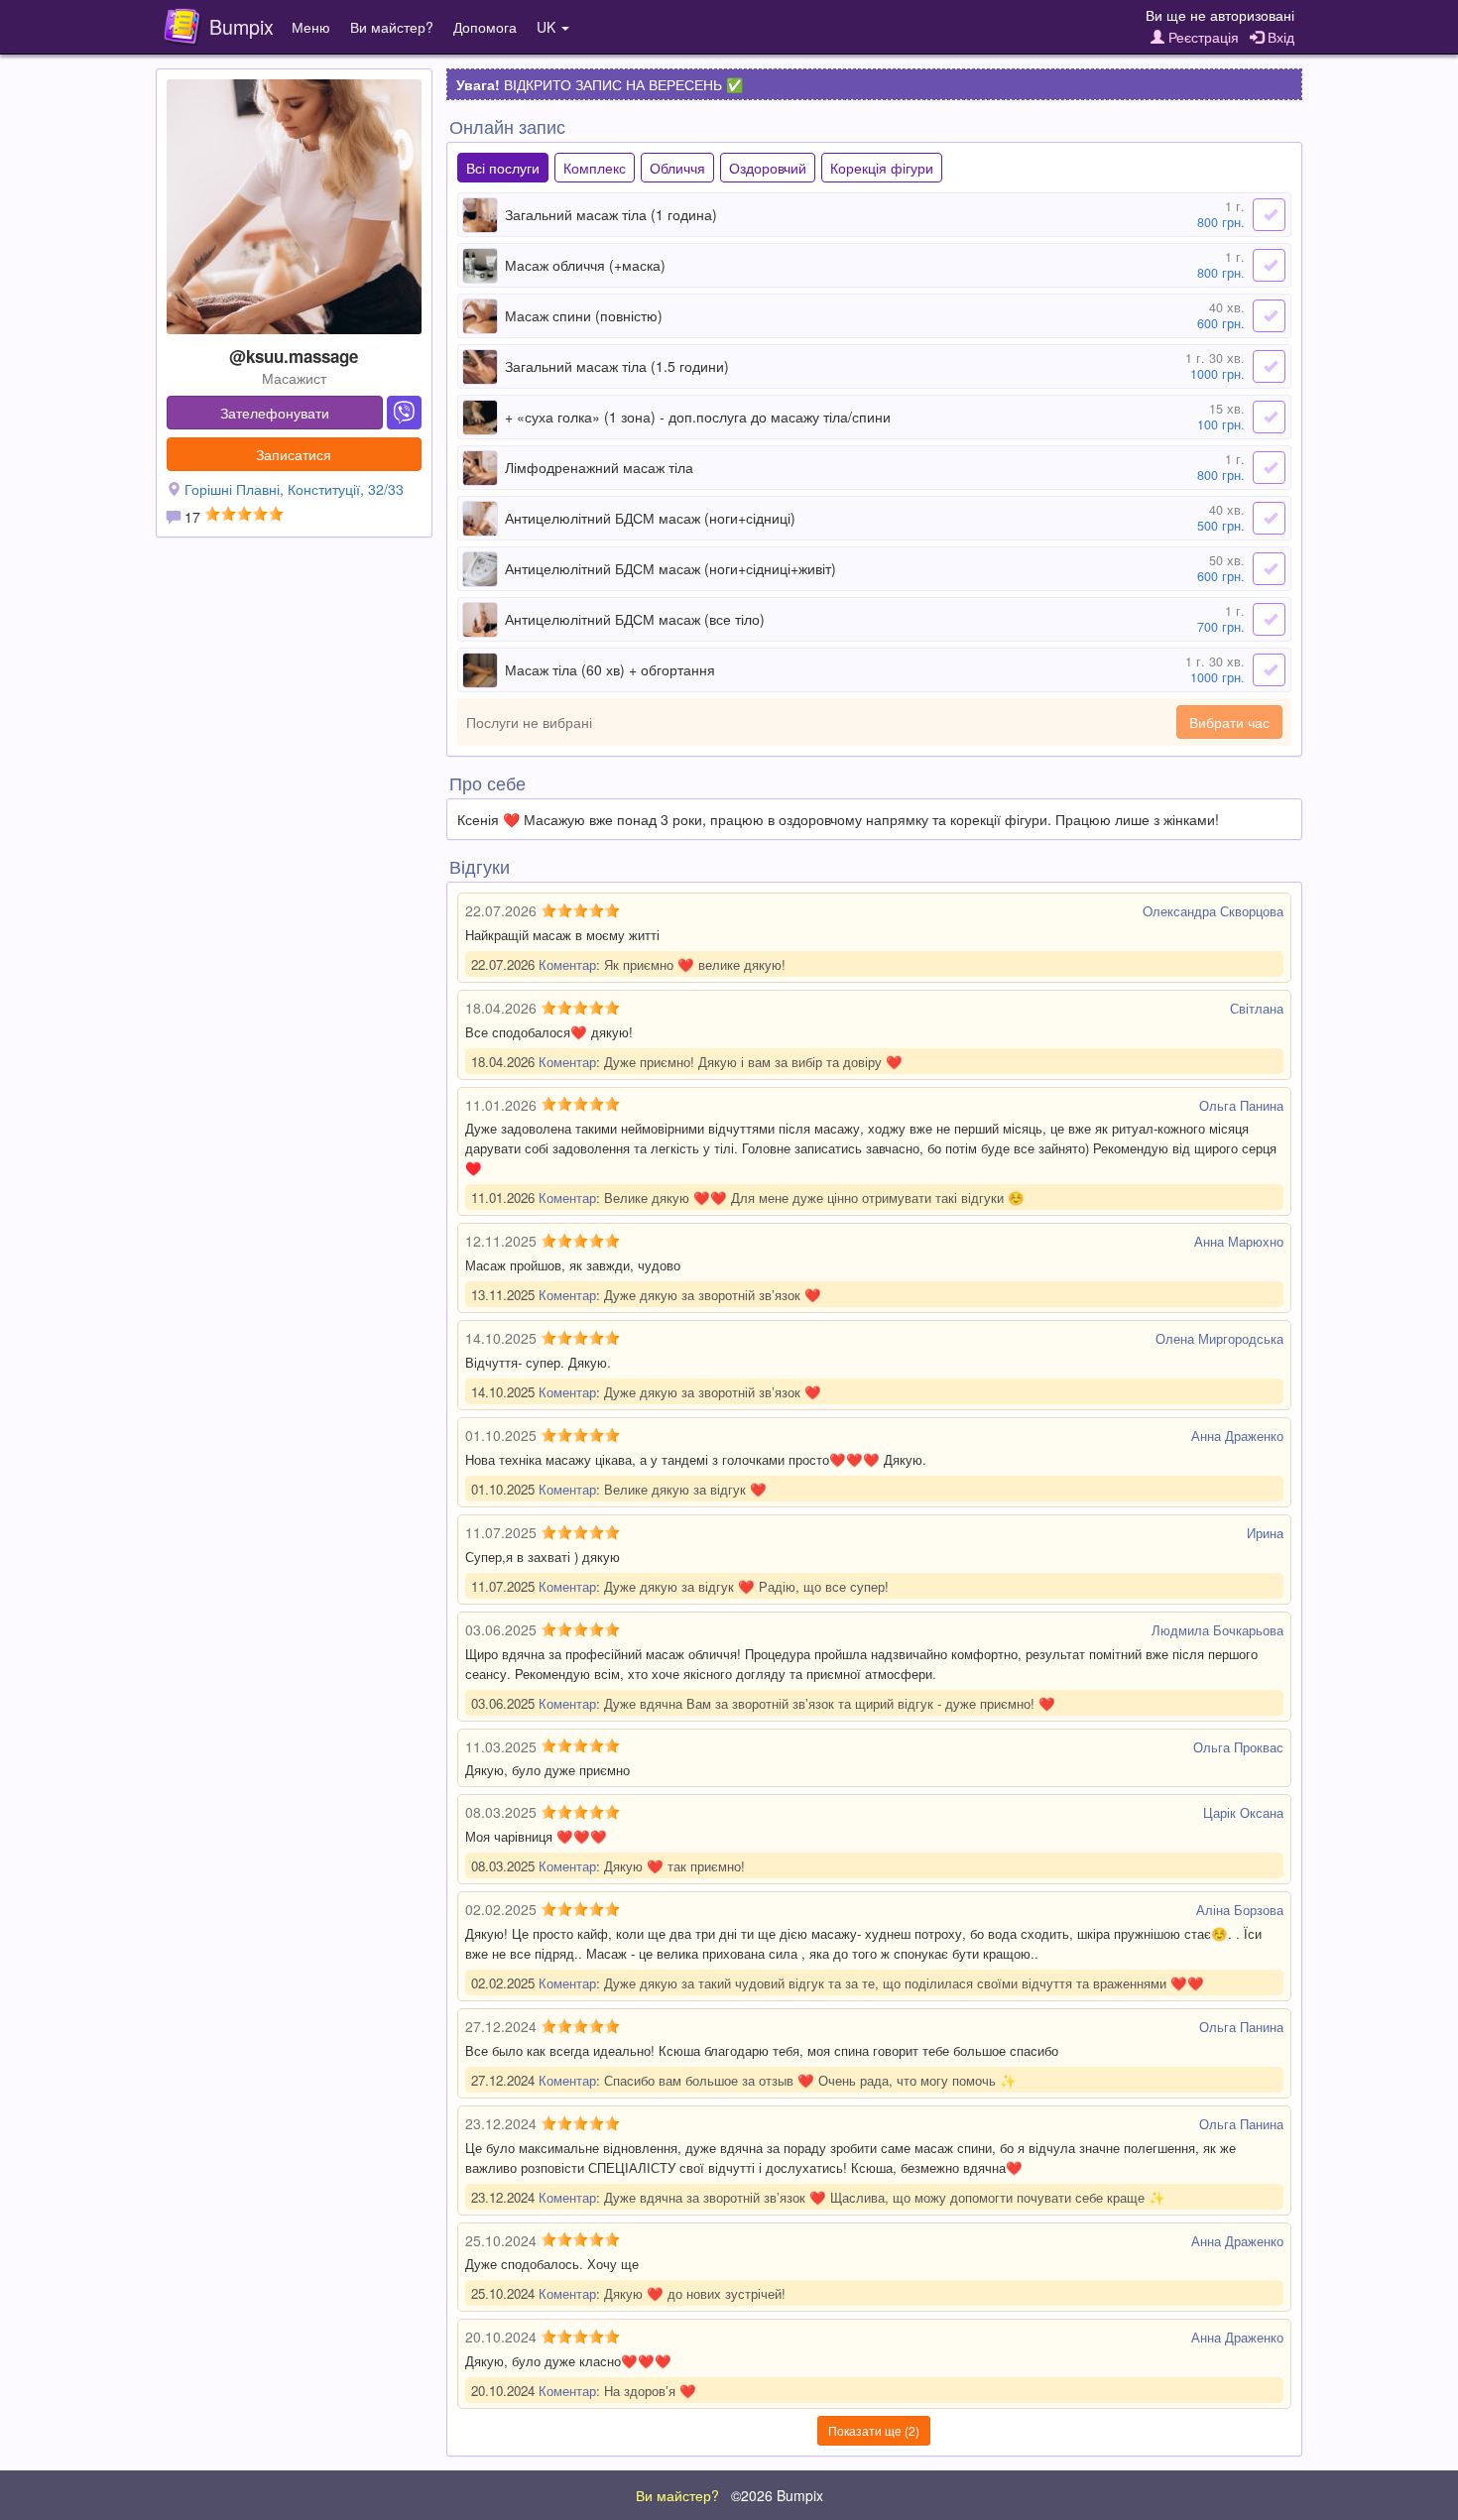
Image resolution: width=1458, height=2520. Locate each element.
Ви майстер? (392, 27)
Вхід (1279, 37)
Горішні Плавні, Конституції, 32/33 (294, 489)
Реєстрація (1202, 37)
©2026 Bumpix (777, 2495)
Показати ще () (874, 2430)
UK (548, 27)
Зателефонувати (275, 413)
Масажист (294, 378)
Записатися (294, 454)
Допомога (485, 27)
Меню (311, 27)
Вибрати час (1229, 722)
